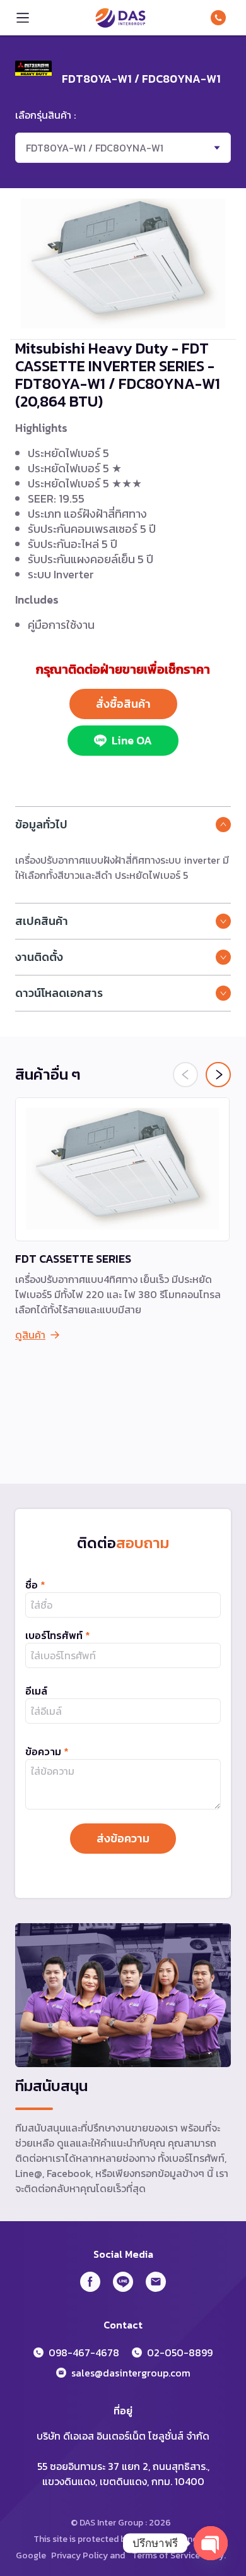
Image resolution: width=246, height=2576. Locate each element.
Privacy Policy (79, 2555)
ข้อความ (47, 1751)
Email (156, 2282)
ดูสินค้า (30, 1335)
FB (90, 2282)
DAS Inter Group (120, 18)
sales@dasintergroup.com (131, 2373)
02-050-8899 (180, 2352)
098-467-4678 (221, 18)
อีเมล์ (36, 1691)
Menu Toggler (23, 18)
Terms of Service (166, 2555)
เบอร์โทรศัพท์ (58, 1635)
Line (123, 2282)
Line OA (132, 740)
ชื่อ (35, 1585)
